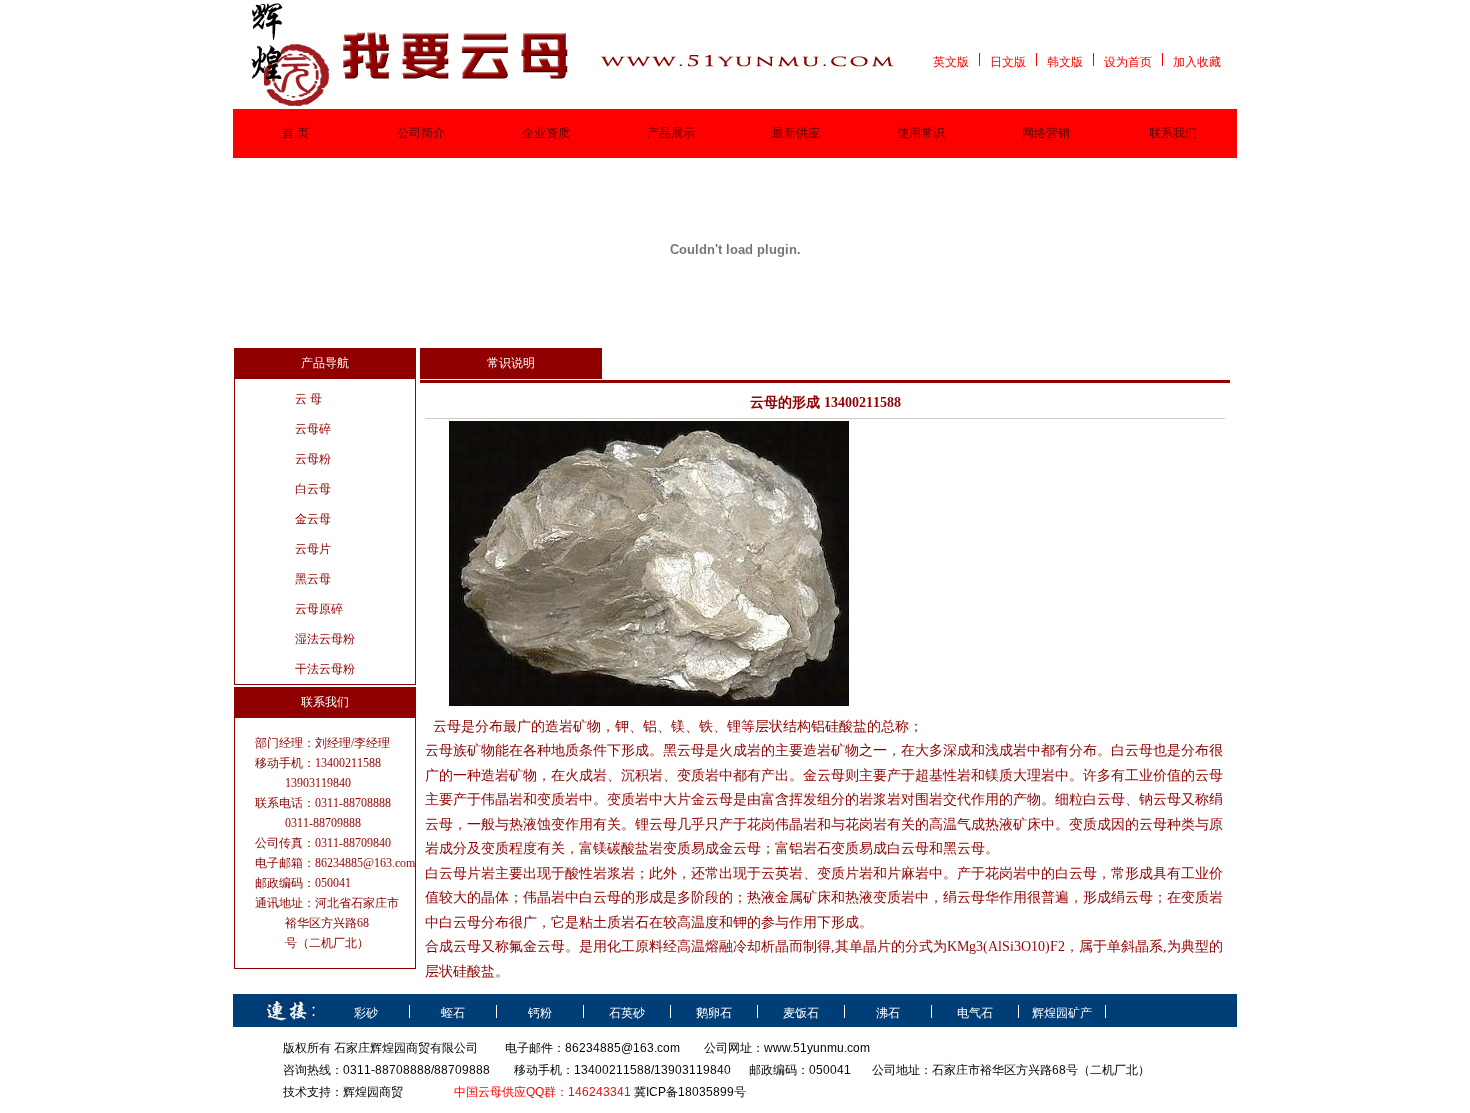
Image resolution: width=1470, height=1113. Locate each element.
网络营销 (1046, 133)
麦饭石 (801, 1013)
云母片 (313, 549)
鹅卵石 (714, 1013)
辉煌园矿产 (1062, 1013)
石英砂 (627, 1013)
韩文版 (1065, 62)
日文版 (1008, 62)
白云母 (313, 489)
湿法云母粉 (325, 639)
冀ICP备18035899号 (690, 1092)
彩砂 (366, 1013)
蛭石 (453, 1013)
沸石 (888, 1013)
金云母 (313, 519)
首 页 (295, 133)
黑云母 (313, 579)
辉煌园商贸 (373, 1092)
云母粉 (313, 459)
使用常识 (921, 133)
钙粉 (540, 1013)
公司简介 (421, 133)
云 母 (308, 399)
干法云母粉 (325, 669)
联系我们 (1173, 133)
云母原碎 (319, 609)
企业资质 (546, 133)
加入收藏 (1197, 62)
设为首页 (1128, 62)
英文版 (951, 62)
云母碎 (313, 429)
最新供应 (796, 133)
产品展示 (671, 133)
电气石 (975, 1013)
